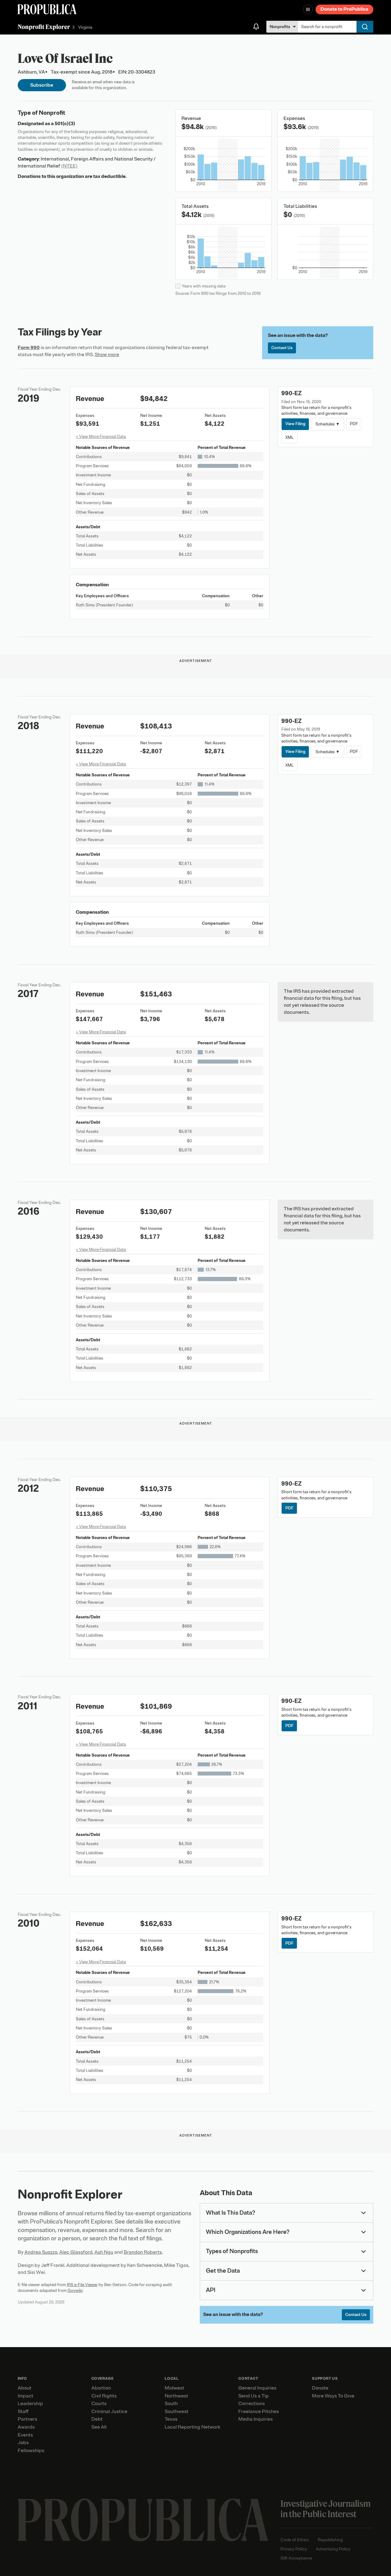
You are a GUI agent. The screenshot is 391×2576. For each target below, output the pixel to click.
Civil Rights (104, 2396)
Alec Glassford (76, 2252)
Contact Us (282, 348)
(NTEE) (69, 166)
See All (99, 2427)
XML (290, 437)
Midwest (174, 2388)
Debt (97, 2419)
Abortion (101, 2388)
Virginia (85, 27)
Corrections (252, 2404)
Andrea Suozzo (41, 2252)
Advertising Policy (333, 2549)
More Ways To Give (333, 2396)
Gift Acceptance (296, 2558)
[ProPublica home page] (143, 2520)
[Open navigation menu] (308, 9)
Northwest (176, 2396)
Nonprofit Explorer (44, 27)
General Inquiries (257, 2388)
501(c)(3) (65, 124)
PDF (354, 424)
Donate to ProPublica (344, 9)
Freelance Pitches (259, 2412)
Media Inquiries (256, 2419)
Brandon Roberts (143, 2252)
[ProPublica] (47, 9)
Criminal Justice (109, 2412)
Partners (27, 2419)
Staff (23, 2412)
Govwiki (75, 2291)
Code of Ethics (295, 2540)
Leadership (30, 2404)
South (171, 2404)
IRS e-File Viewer (82, 2285)
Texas (171, 2419)
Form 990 (29, 348)
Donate (320, 2388)
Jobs (23, 2443)
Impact (26, 2396)
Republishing (330, 2540)
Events (25, 2435)
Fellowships (31, 2451)
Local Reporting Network (192, 2427)
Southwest (177, 2412)
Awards (26, 2427)
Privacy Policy (294, 2549)
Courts (99, 2404)
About (25, 2388)
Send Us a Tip (254, 2396)
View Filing (295, 424)
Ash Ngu (104, 2252)
